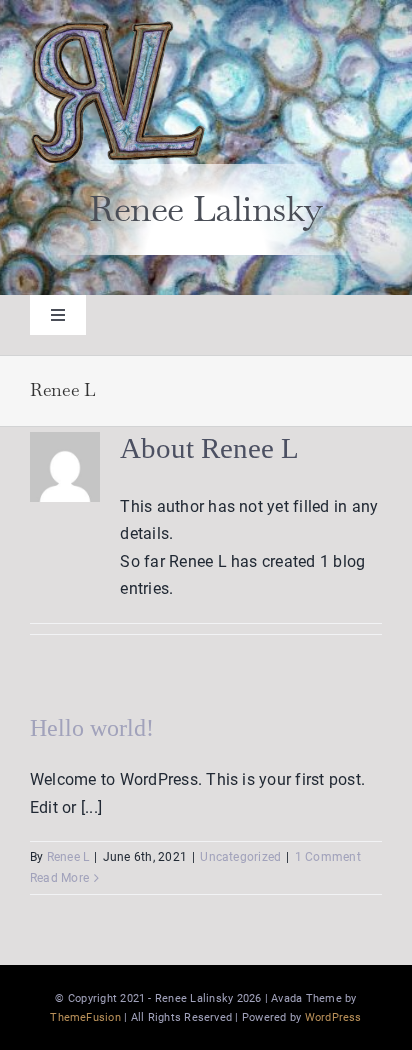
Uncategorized (240, 857)
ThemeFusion (85, 1017)
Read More (59, 878)
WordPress (333, 1017)
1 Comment (328, 857)
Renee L (68, 857)
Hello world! (92, 728)
